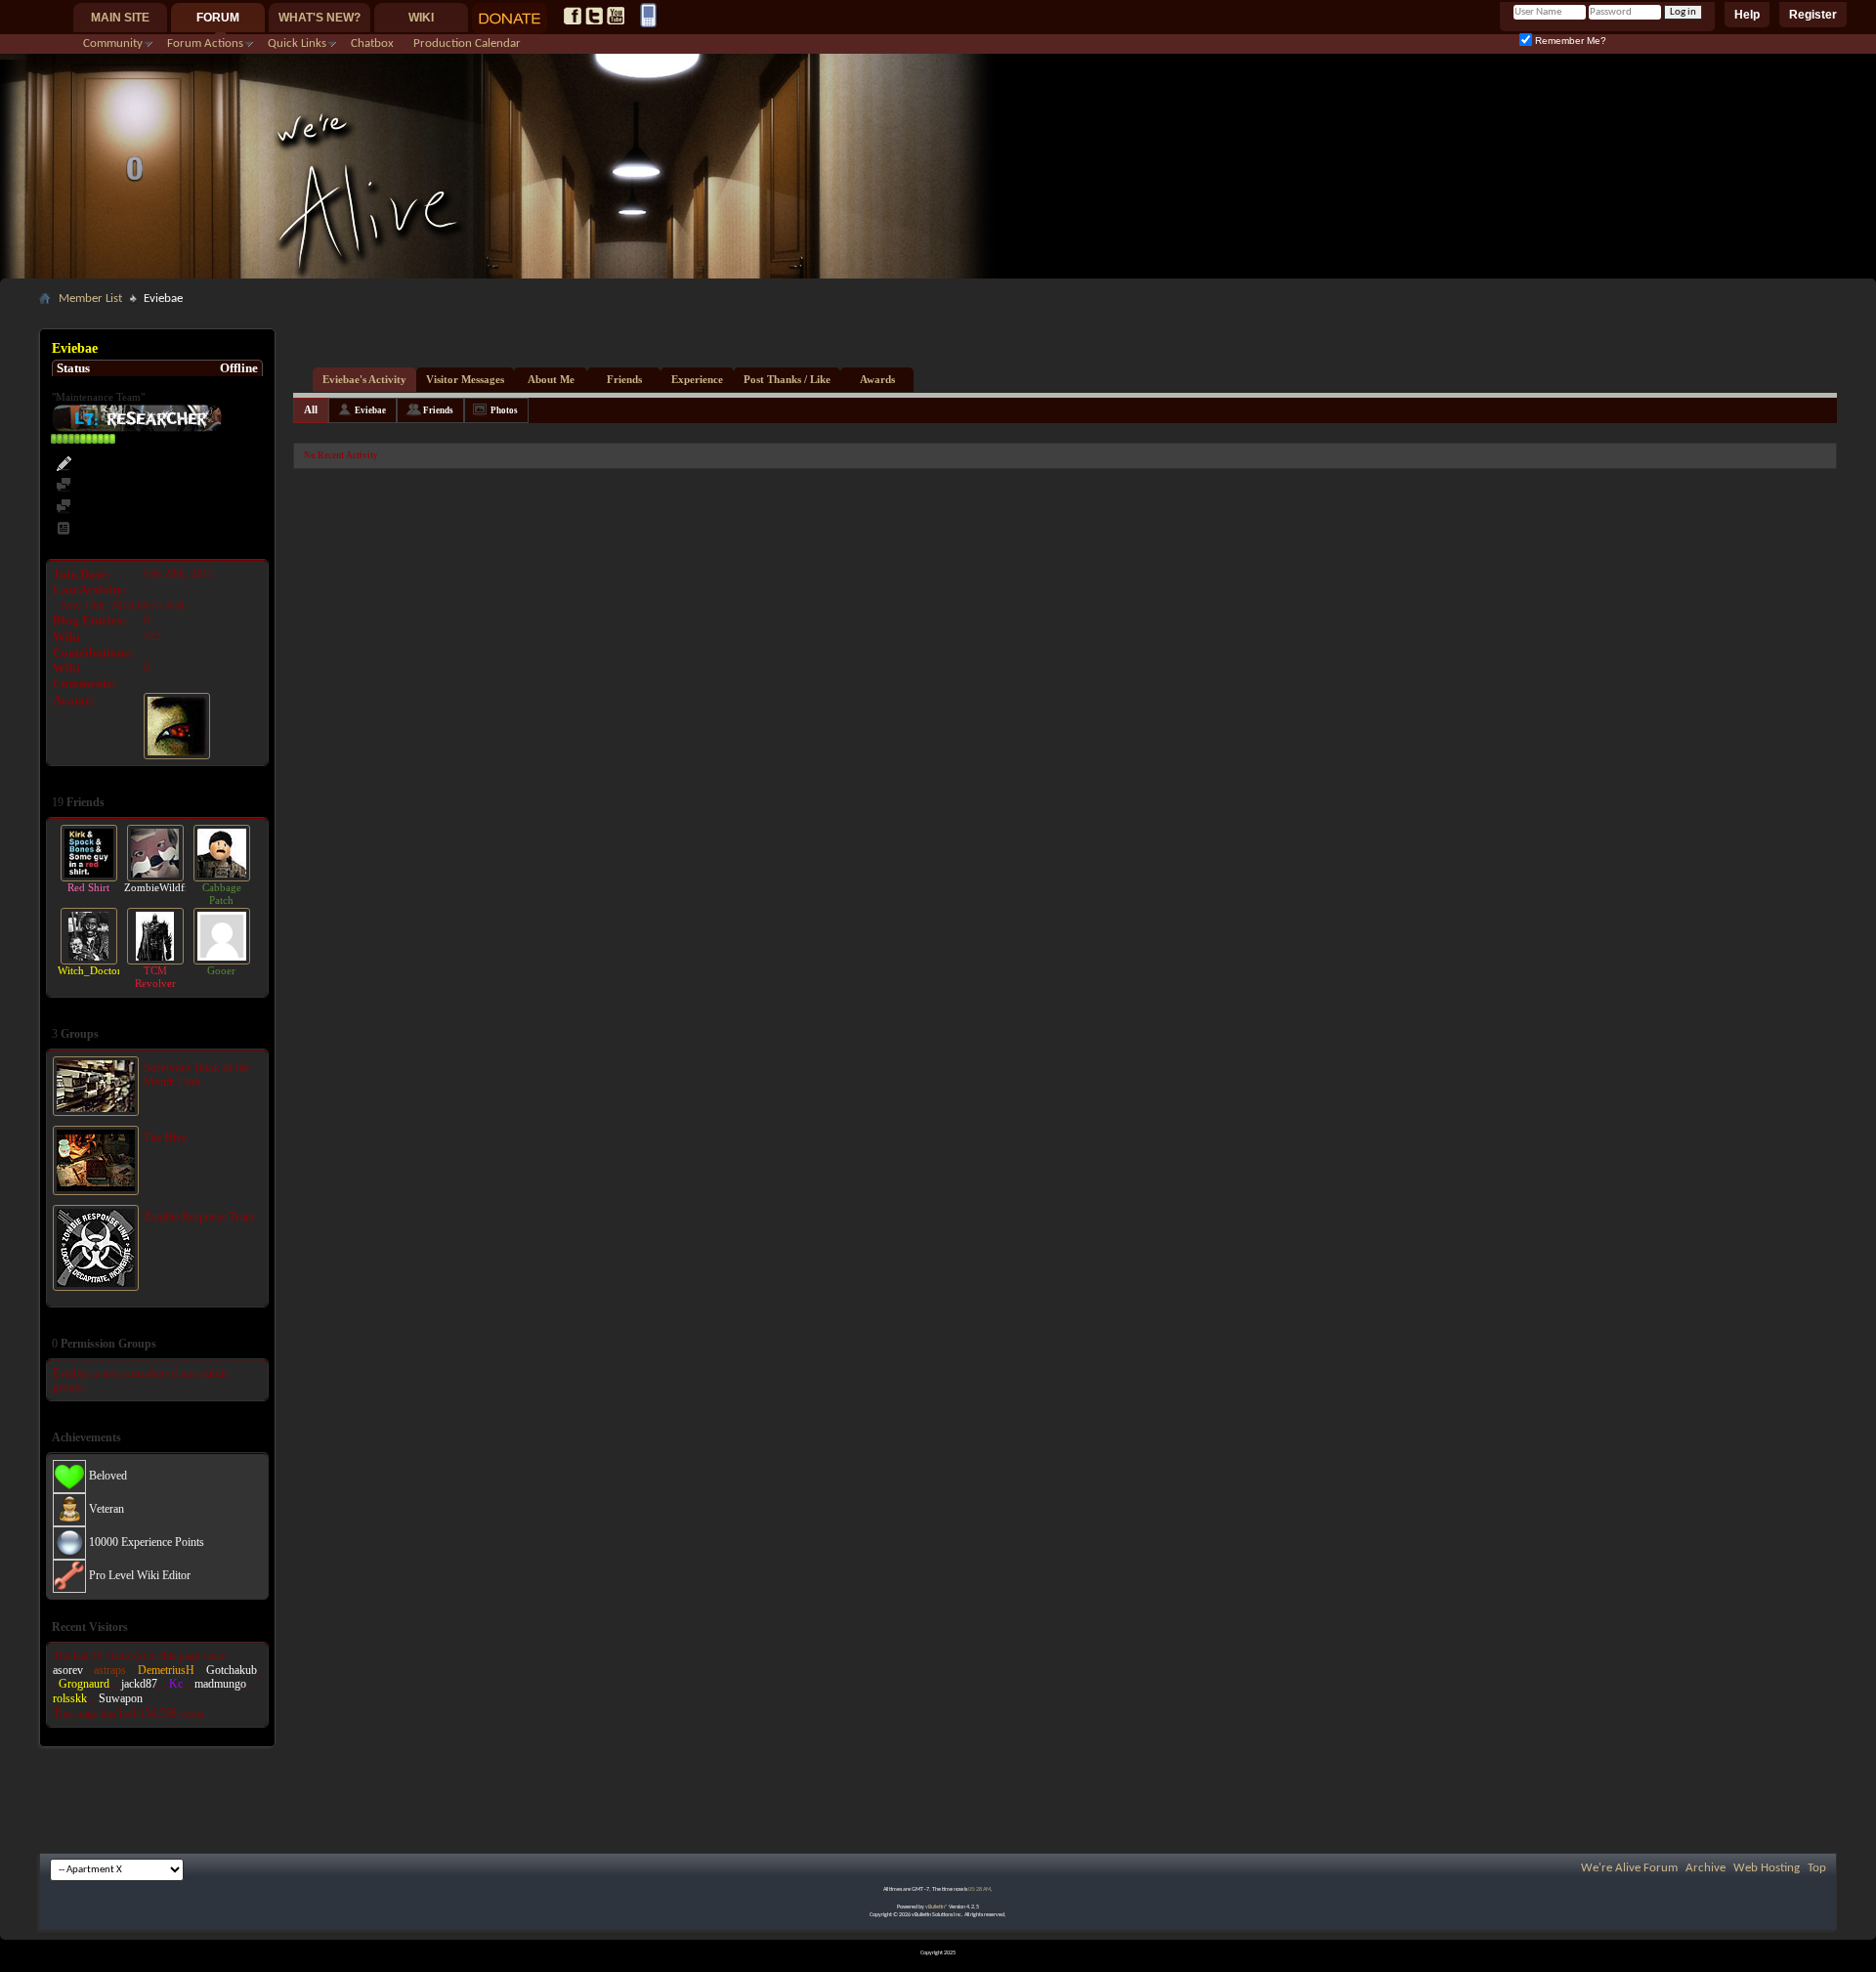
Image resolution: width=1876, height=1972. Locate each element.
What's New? (320, 18)
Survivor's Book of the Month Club (196, 1075)
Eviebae (370, 410)
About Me (551, 379)
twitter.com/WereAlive (594, 16)
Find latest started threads (140, 508)
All (311, 409)
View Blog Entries (121, 529)
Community (113, 43)
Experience (697, 379)
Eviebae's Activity (364, 379)
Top (1817, 1868)
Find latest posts (116, 486)
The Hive (165, 1137)
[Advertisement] (938, 319)
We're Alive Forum (1629, 1868)
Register (1813, 15)
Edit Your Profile (117, 465)
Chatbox (372, 43)
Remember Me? (1569, 41)
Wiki (421, 18)
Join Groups (234, 1343)
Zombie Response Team (199, 1217)
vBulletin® (937, 1907)
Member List (90, 299)
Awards (877, 379)
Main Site (120, 18)
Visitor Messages (465, 379)
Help (1747, 15)
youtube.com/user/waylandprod (616, 16)
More (250, 801)
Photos (504, 410)
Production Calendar (467, 43)
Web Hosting (1767, 1868)
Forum (218, 18)
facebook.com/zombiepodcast (573, 16)
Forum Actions (205, 43)
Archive (1705, 1868)
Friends (624, 379)
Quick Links (297, 43)
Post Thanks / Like (787, 379)
